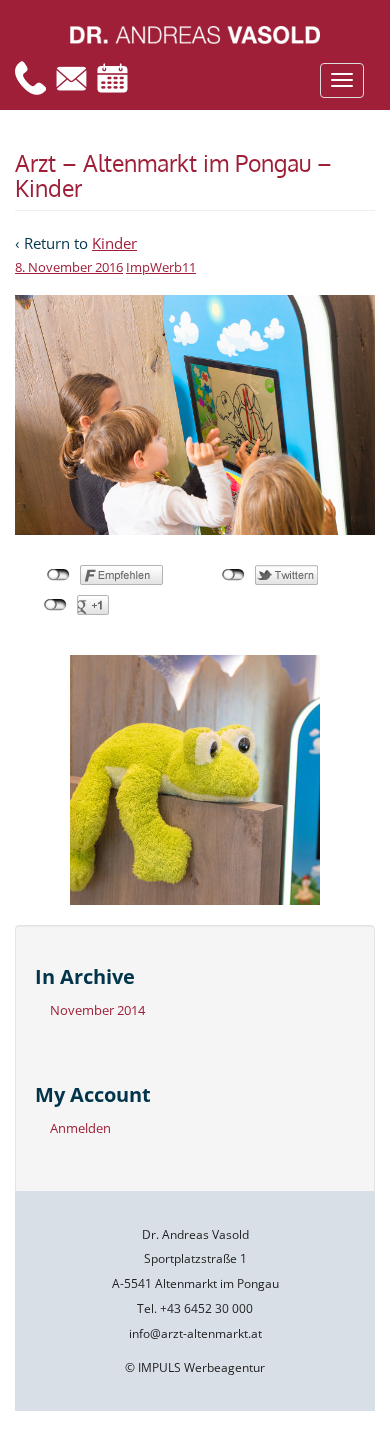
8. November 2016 (69, 267)
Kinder (114, 243)
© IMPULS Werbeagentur (195, 1367)
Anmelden (80, 1128)
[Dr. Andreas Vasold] (195, 33)
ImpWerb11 (161, 267)
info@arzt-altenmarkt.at (195, 1333)
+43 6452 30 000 (206, 1308)
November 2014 (97, 1010)
